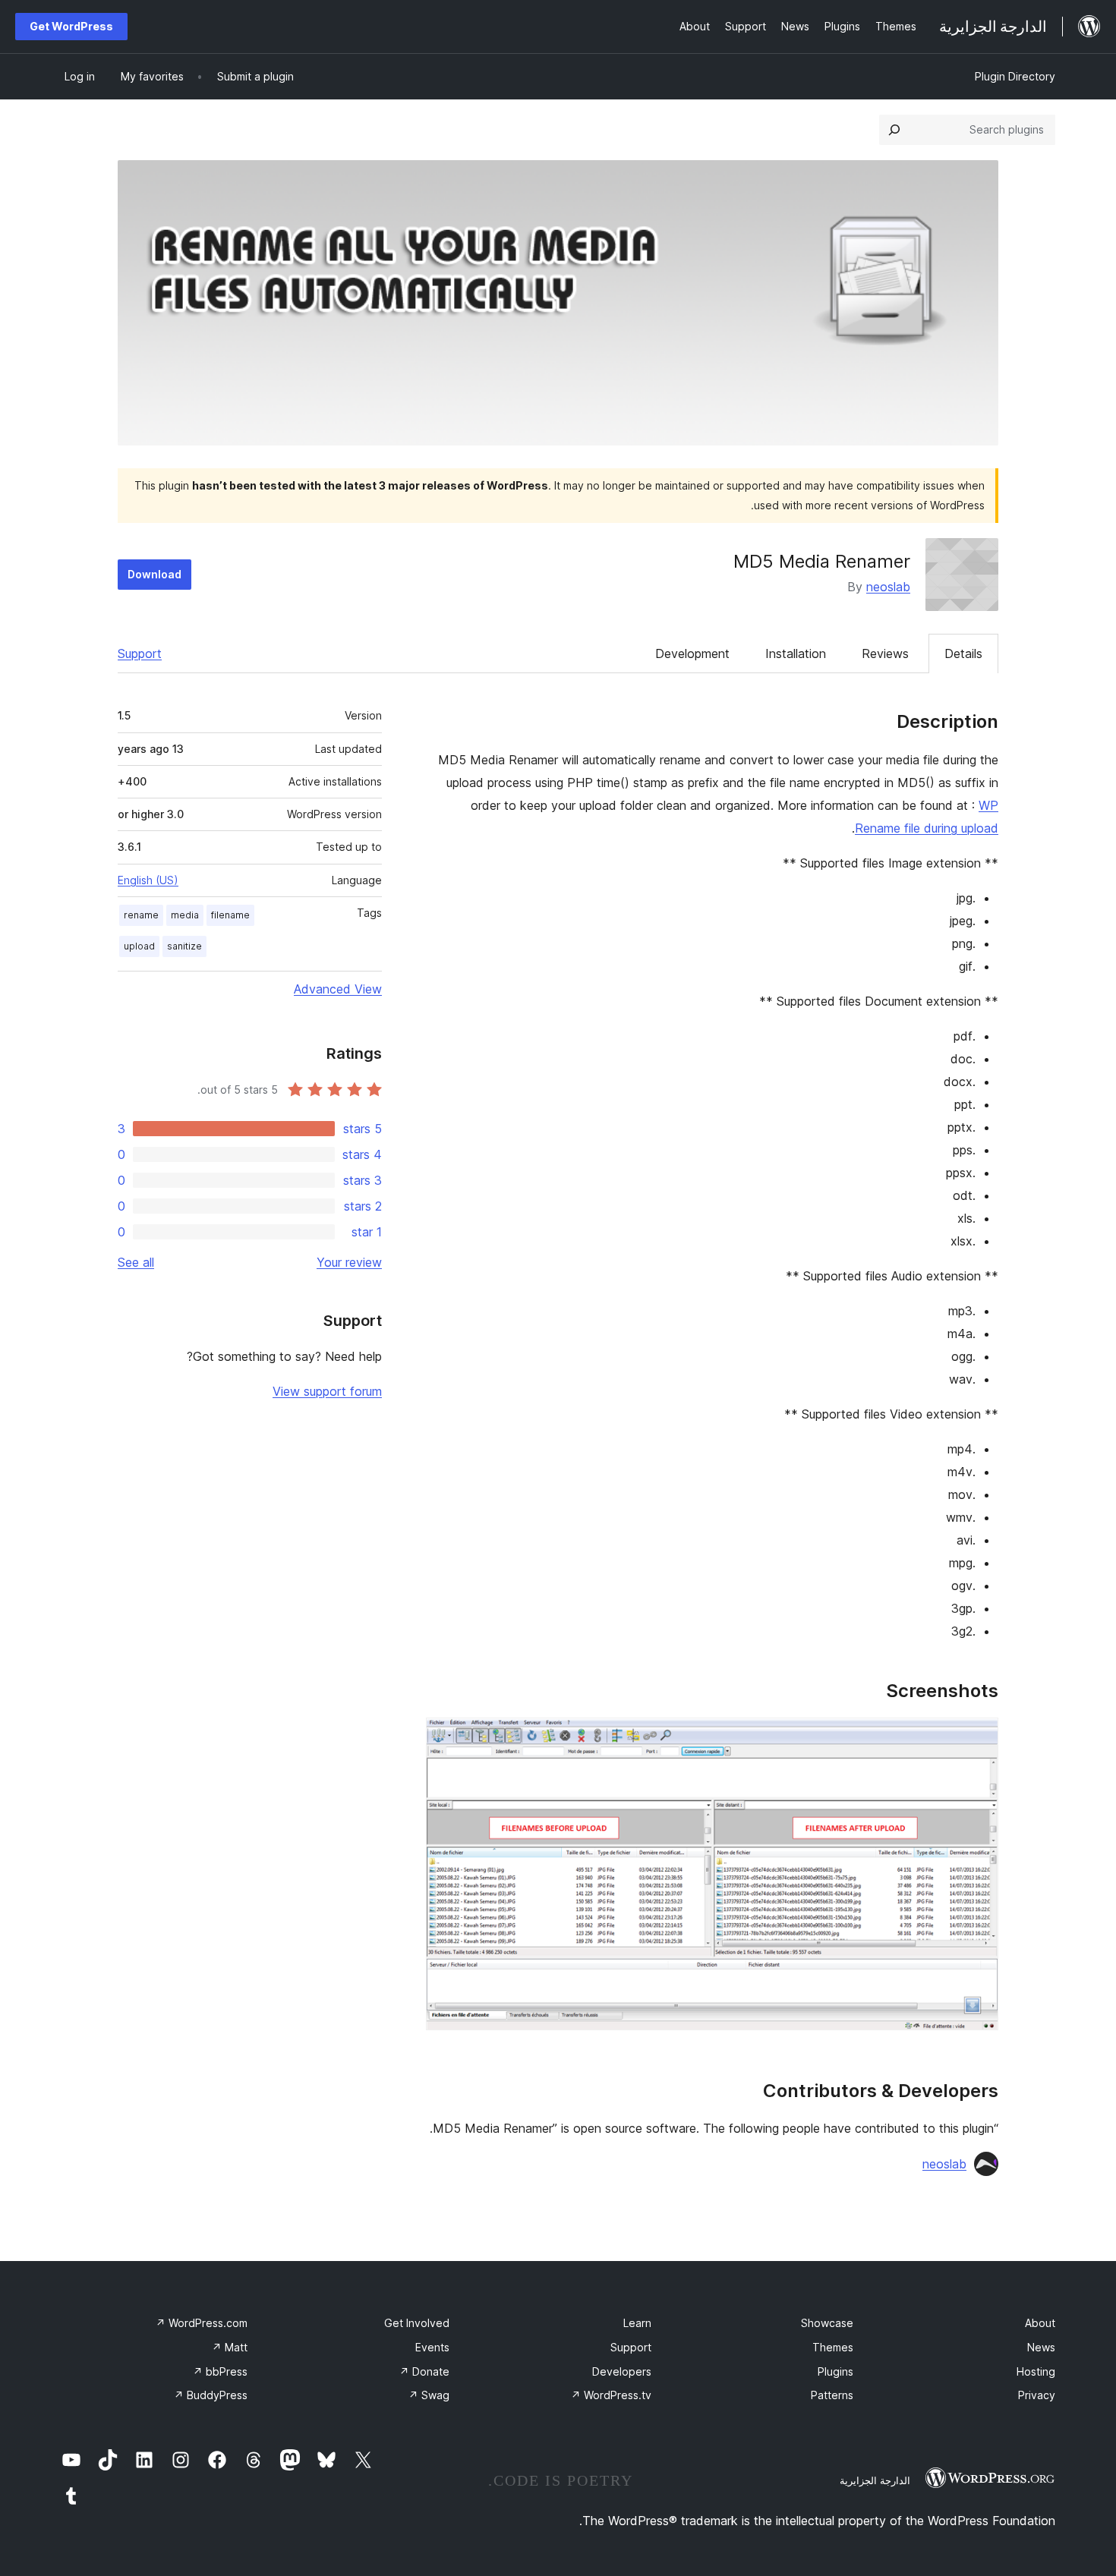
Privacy (1037, 2395)
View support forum (327, 1391)
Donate (424, 2371)
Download (154, 574)
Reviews (885, 653)
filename (230, 915)
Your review (349, 1262)
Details (963, 653)
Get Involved (417, 2323)
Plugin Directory (1015, 76)
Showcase (827, 2323)
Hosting (1036, 2371)
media (185, 915)
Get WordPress (71, 26)
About (1040, 2323)
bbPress (220, 2371)
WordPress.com (202, 2323)
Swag (429, 2395)
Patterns (832, 2395)
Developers (622, 2371)
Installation (796, 653)
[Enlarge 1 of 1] (978, 1738)
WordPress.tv (611, 2395)
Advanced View (338, 989)
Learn (637, 2323)
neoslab (888, 587)
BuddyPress (211, 2395)
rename (141, 915)
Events (432, 2347)
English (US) (148, 880)
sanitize (184, 946)
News (1041, 2347)
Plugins (835, 2371)
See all (136, 1262)
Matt (230, 2347)
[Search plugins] (894, 130)
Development (692, 653)
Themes (833, 2347)
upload (139, 946)
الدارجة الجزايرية (875, 2480)
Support (140, 653)
